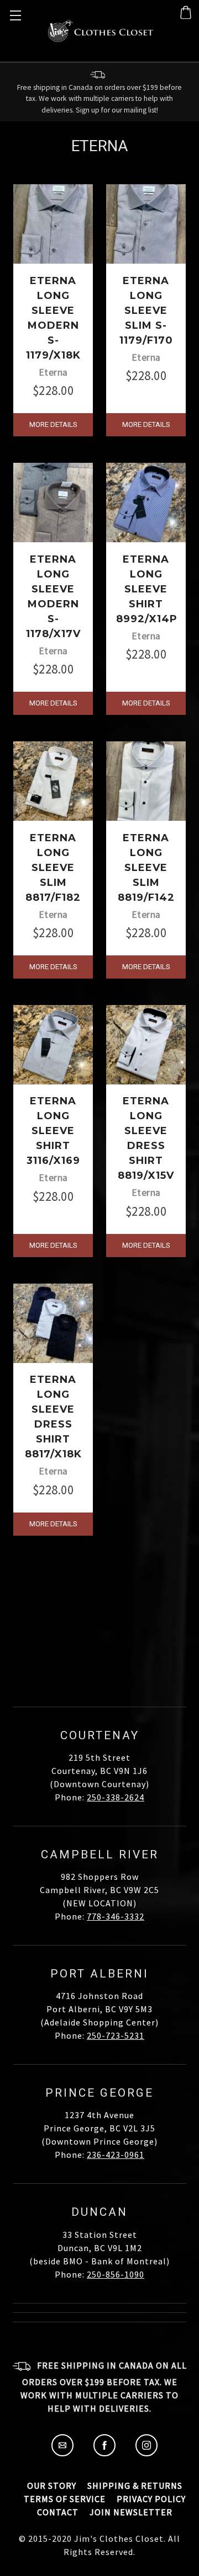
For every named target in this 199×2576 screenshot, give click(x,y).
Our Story (52, 2486)
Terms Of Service (65, 2499)
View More (99, 1588)
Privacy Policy (151, 2499)
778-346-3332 (116, 1916)
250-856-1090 (116, 2274)
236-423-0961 (116, 2155)
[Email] (62, 2453)
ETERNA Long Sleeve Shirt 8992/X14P (147, 589)
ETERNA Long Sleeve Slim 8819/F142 (146, 868)
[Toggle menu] (14, 14)
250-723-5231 (116, 2035)
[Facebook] (104, 2453)
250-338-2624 (116, 1797)
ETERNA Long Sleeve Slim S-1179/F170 (146, 311)
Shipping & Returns (135, 2486)
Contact (58, 2512)
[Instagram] (146, 2453)
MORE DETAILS (53, 424)
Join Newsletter (131, 2512)
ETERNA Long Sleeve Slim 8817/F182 (53, 868)
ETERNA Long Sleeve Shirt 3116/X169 (53, 1131)
